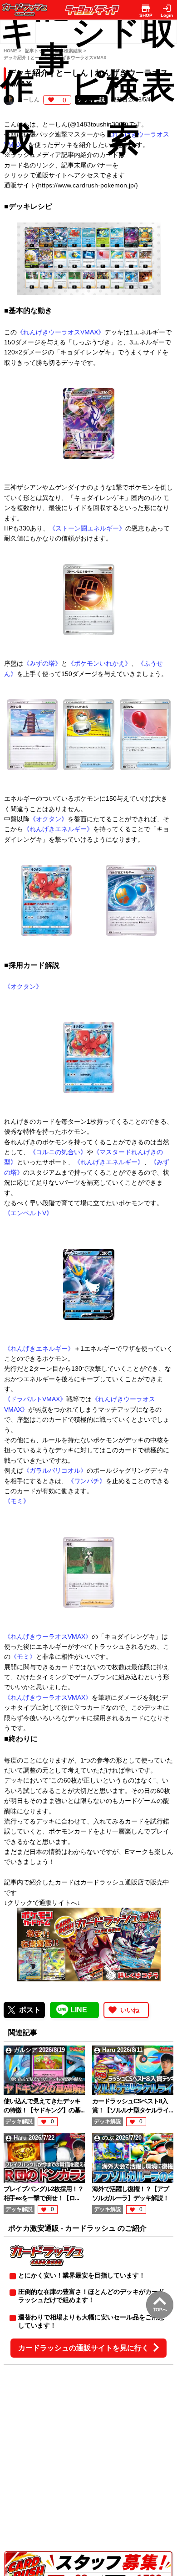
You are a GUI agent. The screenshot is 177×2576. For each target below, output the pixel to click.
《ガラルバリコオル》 (55, 1470)
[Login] (167, 8)
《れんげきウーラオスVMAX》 (61, 332)
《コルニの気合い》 (58, 1152)
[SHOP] (146, 8)
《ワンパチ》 (87, 1481)
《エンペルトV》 (28, 1213)
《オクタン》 (49, 819)
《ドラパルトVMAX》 (35, 1399)
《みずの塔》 (42, 663)
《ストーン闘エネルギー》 (87, 528)
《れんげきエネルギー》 (58, 829)
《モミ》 (17, 1501)
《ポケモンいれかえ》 (99, 663)
